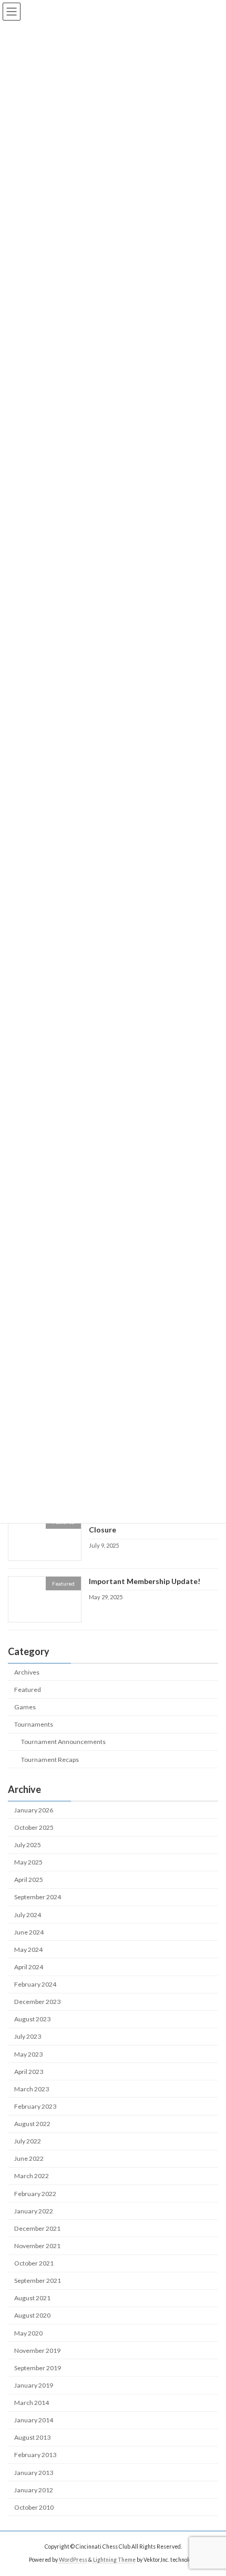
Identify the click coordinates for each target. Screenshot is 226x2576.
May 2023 (28, 2054)
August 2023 (32, 2019)
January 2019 (34, 2385)
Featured (28, 1690)
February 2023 (35, 2106)
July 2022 (28, 2141)
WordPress (73, 2560)
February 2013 (35, 2455)
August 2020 (32, 2315)
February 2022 (35, 2193)
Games (25, 1707)
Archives (27, 1672)
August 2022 (32, 2124)
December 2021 (37, 2228)
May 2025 (28, 1862)
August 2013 (32, 2437)
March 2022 (32, 2176)
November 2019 (37, 2350)
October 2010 (34, 2507)
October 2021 (34, 2263)
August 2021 (32, 2298)
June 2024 (29, 1932)
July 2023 (28, 2036)
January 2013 (34, 2472)
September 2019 (38, 2368)
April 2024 (29, 1967)
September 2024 (38, 1897)
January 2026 (34, 1810)
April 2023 (29, 2071)
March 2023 (32, 2089)
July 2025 (28, 1845)
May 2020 (28, 2333)
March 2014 (32, 2403)
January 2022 (34, 2211)
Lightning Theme (114, 2560)
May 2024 (28, 1949)
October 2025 (34, 1827)
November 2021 (37, 2246)
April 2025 (29, 1880)
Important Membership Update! (145, 1581)
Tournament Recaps (50, 1759)
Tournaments (34, 1724)
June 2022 (29, 2158)
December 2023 (37, 2002)
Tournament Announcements (63, 1742)
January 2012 (34, 2489)
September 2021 (38, 2281)
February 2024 (35, 1984)
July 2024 (28, 1914)
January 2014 (34, 2420)
